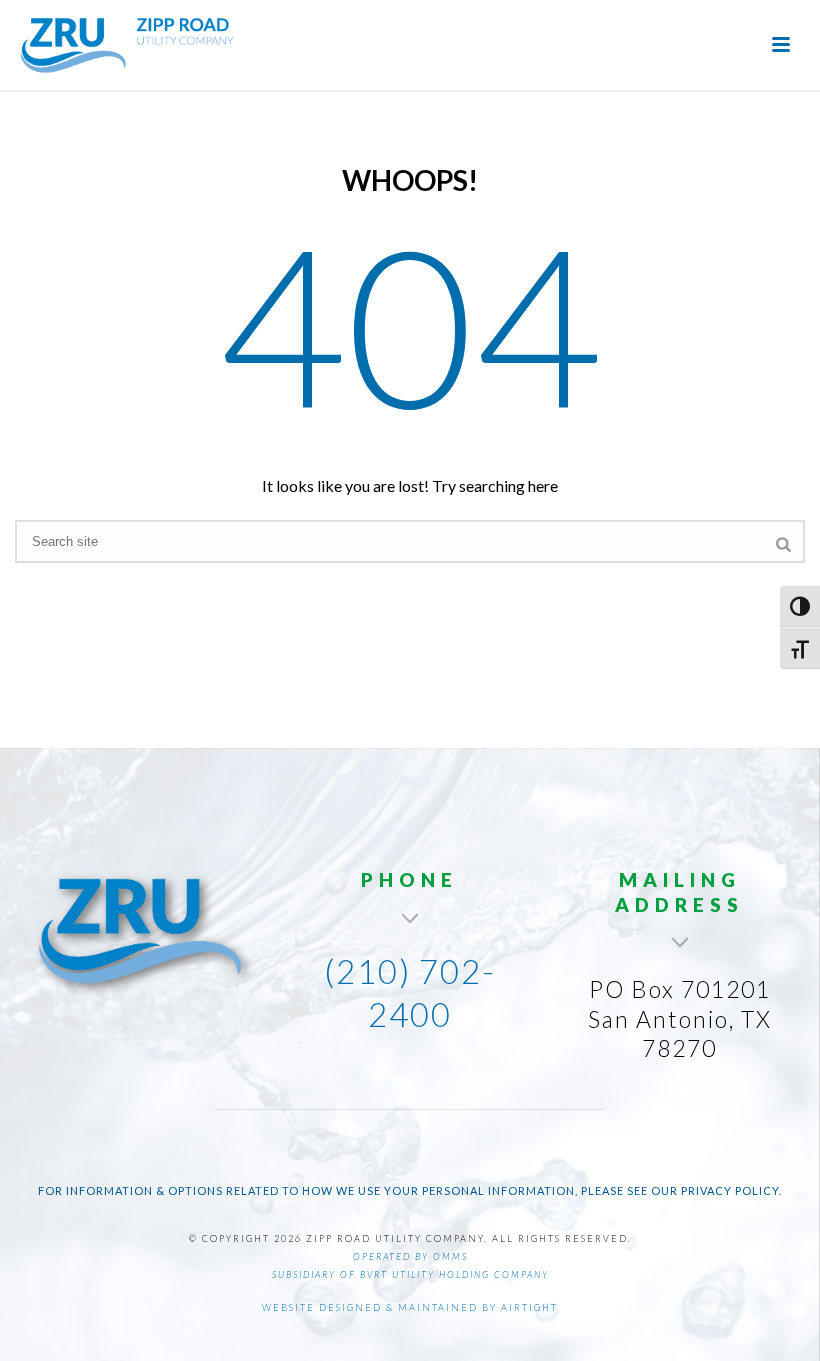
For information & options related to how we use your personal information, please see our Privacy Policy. (410, 1190)
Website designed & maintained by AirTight (410, 1307)
